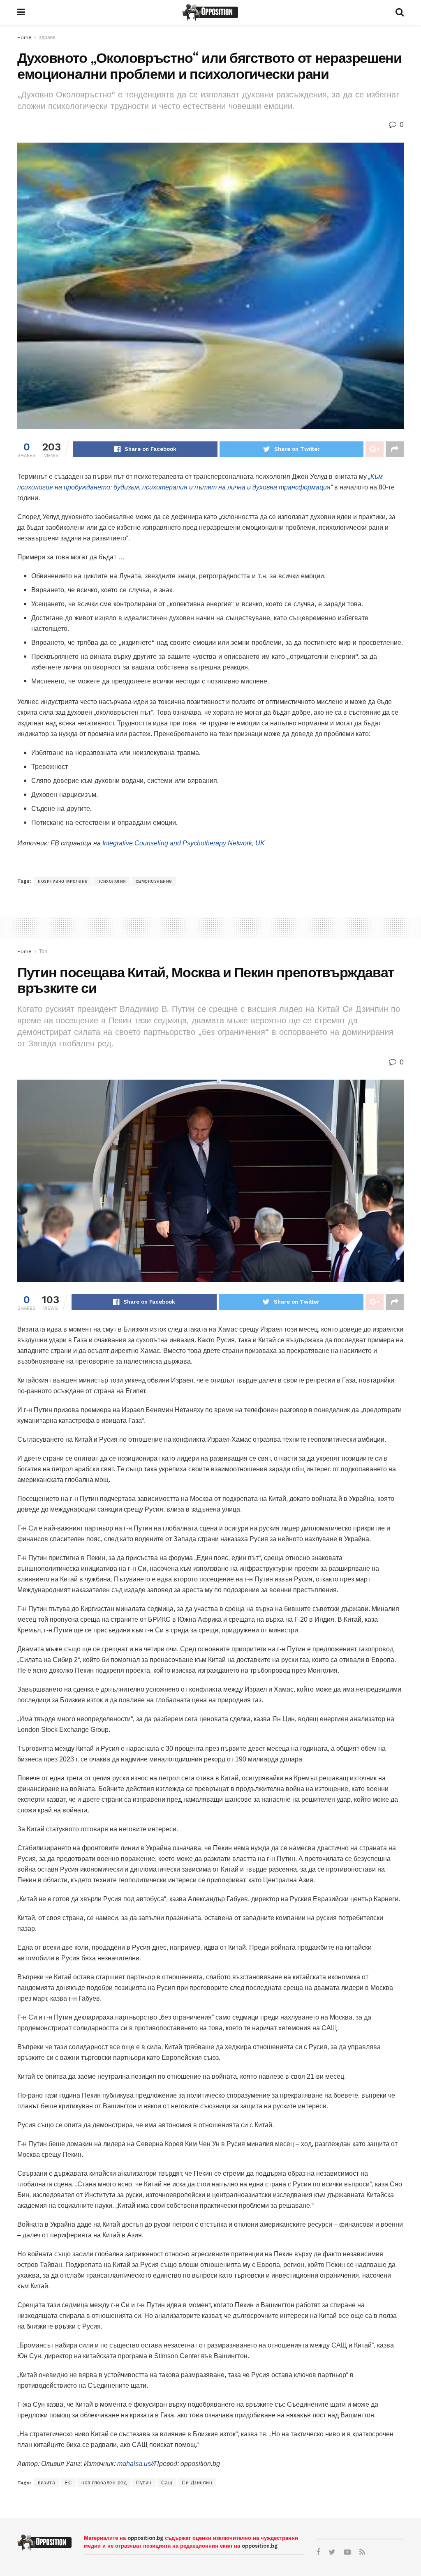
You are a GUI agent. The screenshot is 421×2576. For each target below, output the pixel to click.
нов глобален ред (104, 2483)
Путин (144, 2483)
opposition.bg (145, 2538)
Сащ (167, 2483)
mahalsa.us (134, 2464)
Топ (43, 951)
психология (112, 881)
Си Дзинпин (197, 2483)
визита (46, 2483)
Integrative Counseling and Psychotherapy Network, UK (184, 843)
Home (24, 37)
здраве (47, 37)
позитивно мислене (63, 881)
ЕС (68, 2483)
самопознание (154, 881)
